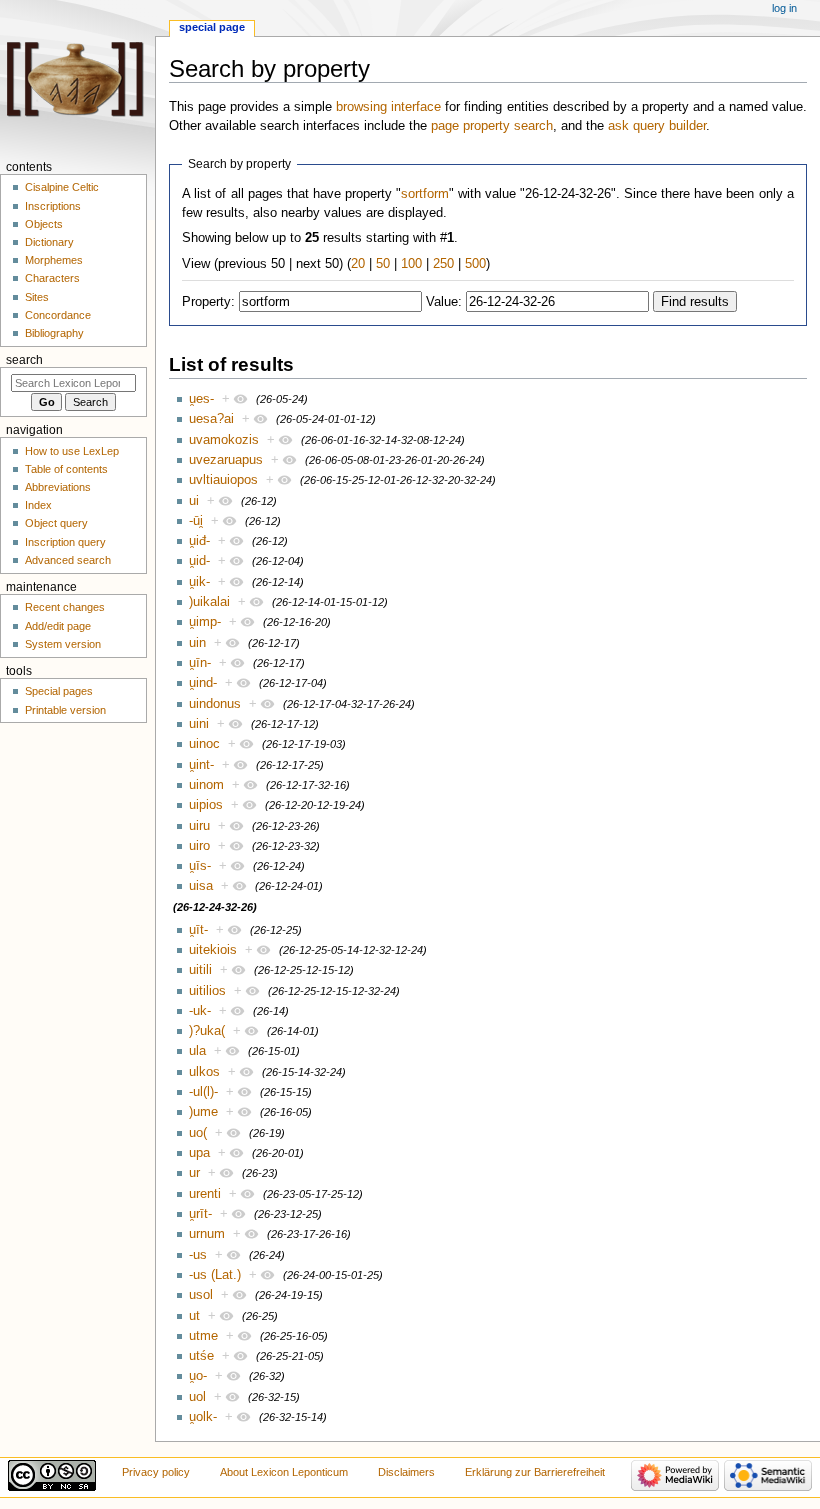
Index (38, 505)
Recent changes (65, 607)
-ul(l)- (203, 1092)
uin (197, 643)
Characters (52, 278)
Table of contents (66, 469)
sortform (425, 194)
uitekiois (213, 950)
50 (383, 264)
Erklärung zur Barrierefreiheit (535, 1472)
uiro (199, 846)
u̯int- (201, 765)
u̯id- (199, 561)
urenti (205, 1194)
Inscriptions (53, 206)
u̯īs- (200, 866)
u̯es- (201, 399)
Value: (444, 302)
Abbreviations (58, 487)
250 (443, 264)
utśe (201, 1356)
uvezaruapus (226, 460)
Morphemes (54, 260)
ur (194, 1173)
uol (197, 1397)
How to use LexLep (72, 451)
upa (199, 1153)
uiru (199, 826)
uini (199, 724)
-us (198, 1255)
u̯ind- (203, 683)
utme (203, 1336)
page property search (492, 126)
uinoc (204, 744)
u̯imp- (205, 622)
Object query (56, 523)
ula (197, 1051)
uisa (201, 886)
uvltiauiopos (223, 480)
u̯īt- (198, 930)
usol (201, 1295)
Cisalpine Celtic (62, 187)
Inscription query (65, 542)
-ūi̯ (196, 521)
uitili (200, 970)
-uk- (200, 1011)
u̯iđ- (199, 541)
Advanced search (68, 560)
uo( (198, 1133)
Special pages (59, 691)
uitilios (207, 991)
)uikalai (209, 602)
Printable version (65, 710)
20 (358, 264)
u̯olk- (203, 1417)
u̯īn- (200, 663)
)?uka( (207, 1031)
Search (24, 360)
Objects (44, 224)
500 (475, 264)
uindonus (215, 704)
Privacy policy (156, 1472)
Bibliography (54, 333)
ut (194, 1316)
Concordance (58, 315)
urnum (207, 1234)
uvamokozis (224, 440)
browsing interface (388, 107)
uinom (206, 785)
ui (194, 501)
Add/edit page (58, 626)
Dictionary (49, 242)
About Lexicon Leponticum (284, 1472)
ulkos (204, 1072)
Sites (37, 297)
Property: (208, 302)
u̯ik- (199, 582)
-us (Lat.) (215, 1275)
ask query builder (657, 126)
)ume (203, 1112)
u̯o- (198, 1376)
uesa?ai (211, 419)
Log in (784, 8)
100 (411, 264)
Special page (212, 27)
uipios (206, 805)
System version (63, 644)
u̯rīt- (200, 1214)
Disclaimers (406, 1472)
